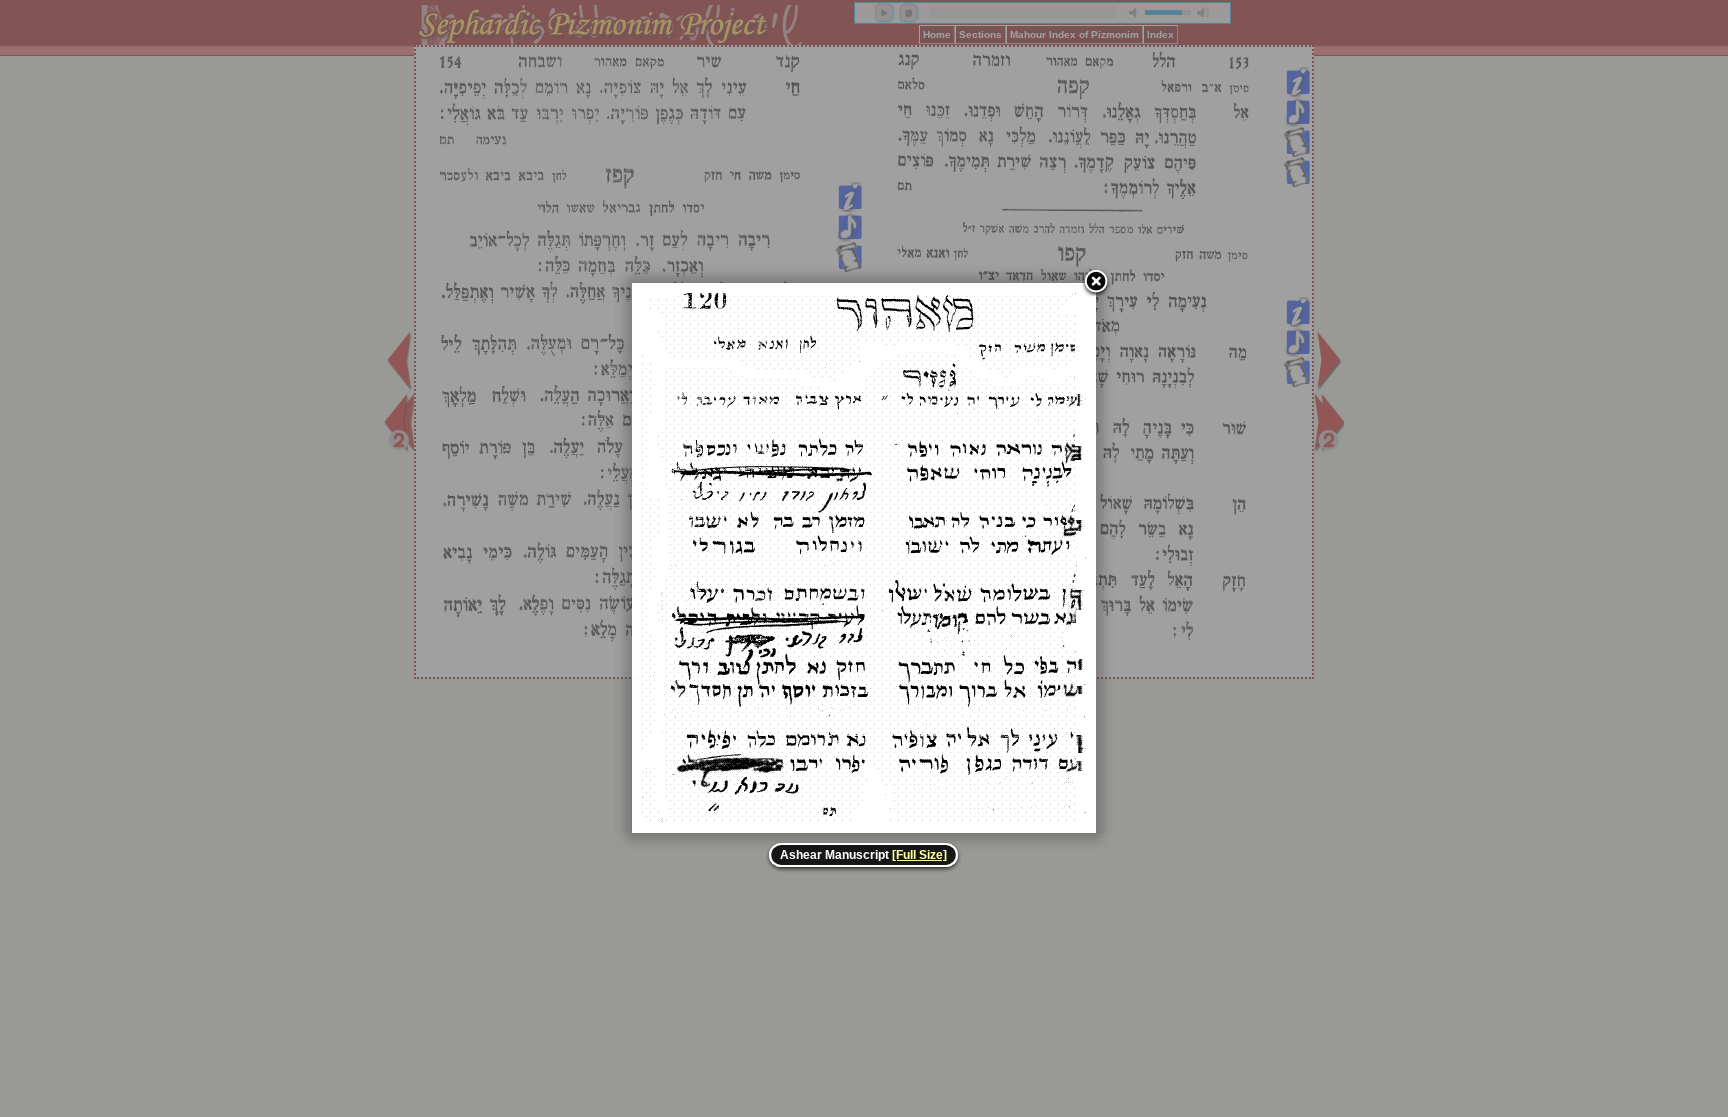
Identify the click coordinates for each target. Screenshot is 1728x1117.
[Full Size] (919, 855)
